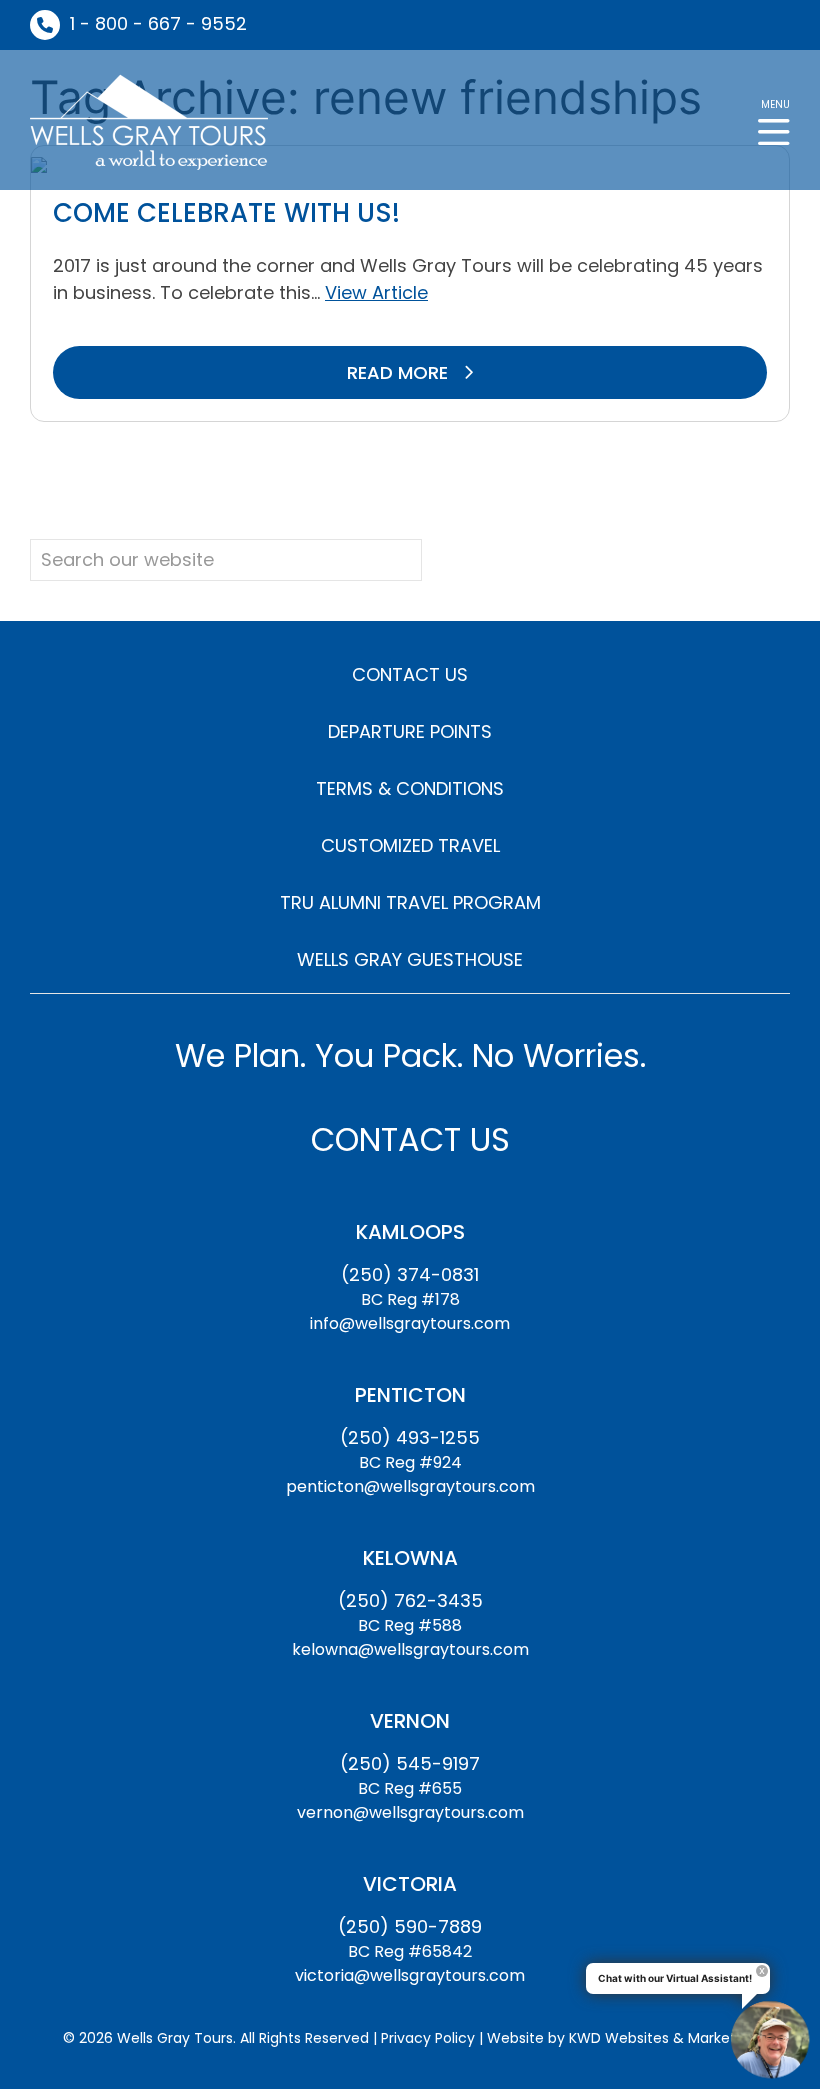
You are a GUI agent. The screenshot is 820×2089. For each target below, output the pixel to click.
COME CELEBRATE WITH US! (226, 213)
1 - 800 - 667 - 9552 (158, 23)
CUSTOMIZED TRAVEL (410, 845)
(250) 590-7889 (410, 1926)
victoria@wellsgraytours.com (410, 1975)
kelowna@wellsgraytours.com (410, 1649)
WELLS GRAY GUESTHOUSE (410, 959)
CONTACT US (410, 674)
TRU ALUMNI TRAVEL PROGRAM (410, 902)
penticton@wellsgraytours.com (410, 1486)
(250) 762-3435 (410, 1600)
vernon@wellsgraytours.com (410, 1812)
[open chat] (770, 2039)
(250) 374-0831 (410, 1274)
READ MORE (400, 372)
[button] (774, 120)
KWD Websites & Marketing (663, 2038)
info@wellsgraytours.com (410, 1323)
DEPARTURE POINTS (410, 731)
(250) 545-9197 (410, 1763)
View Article (376, 292)
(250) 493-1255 (410, 1437)
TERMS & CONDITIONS (410, 788)
